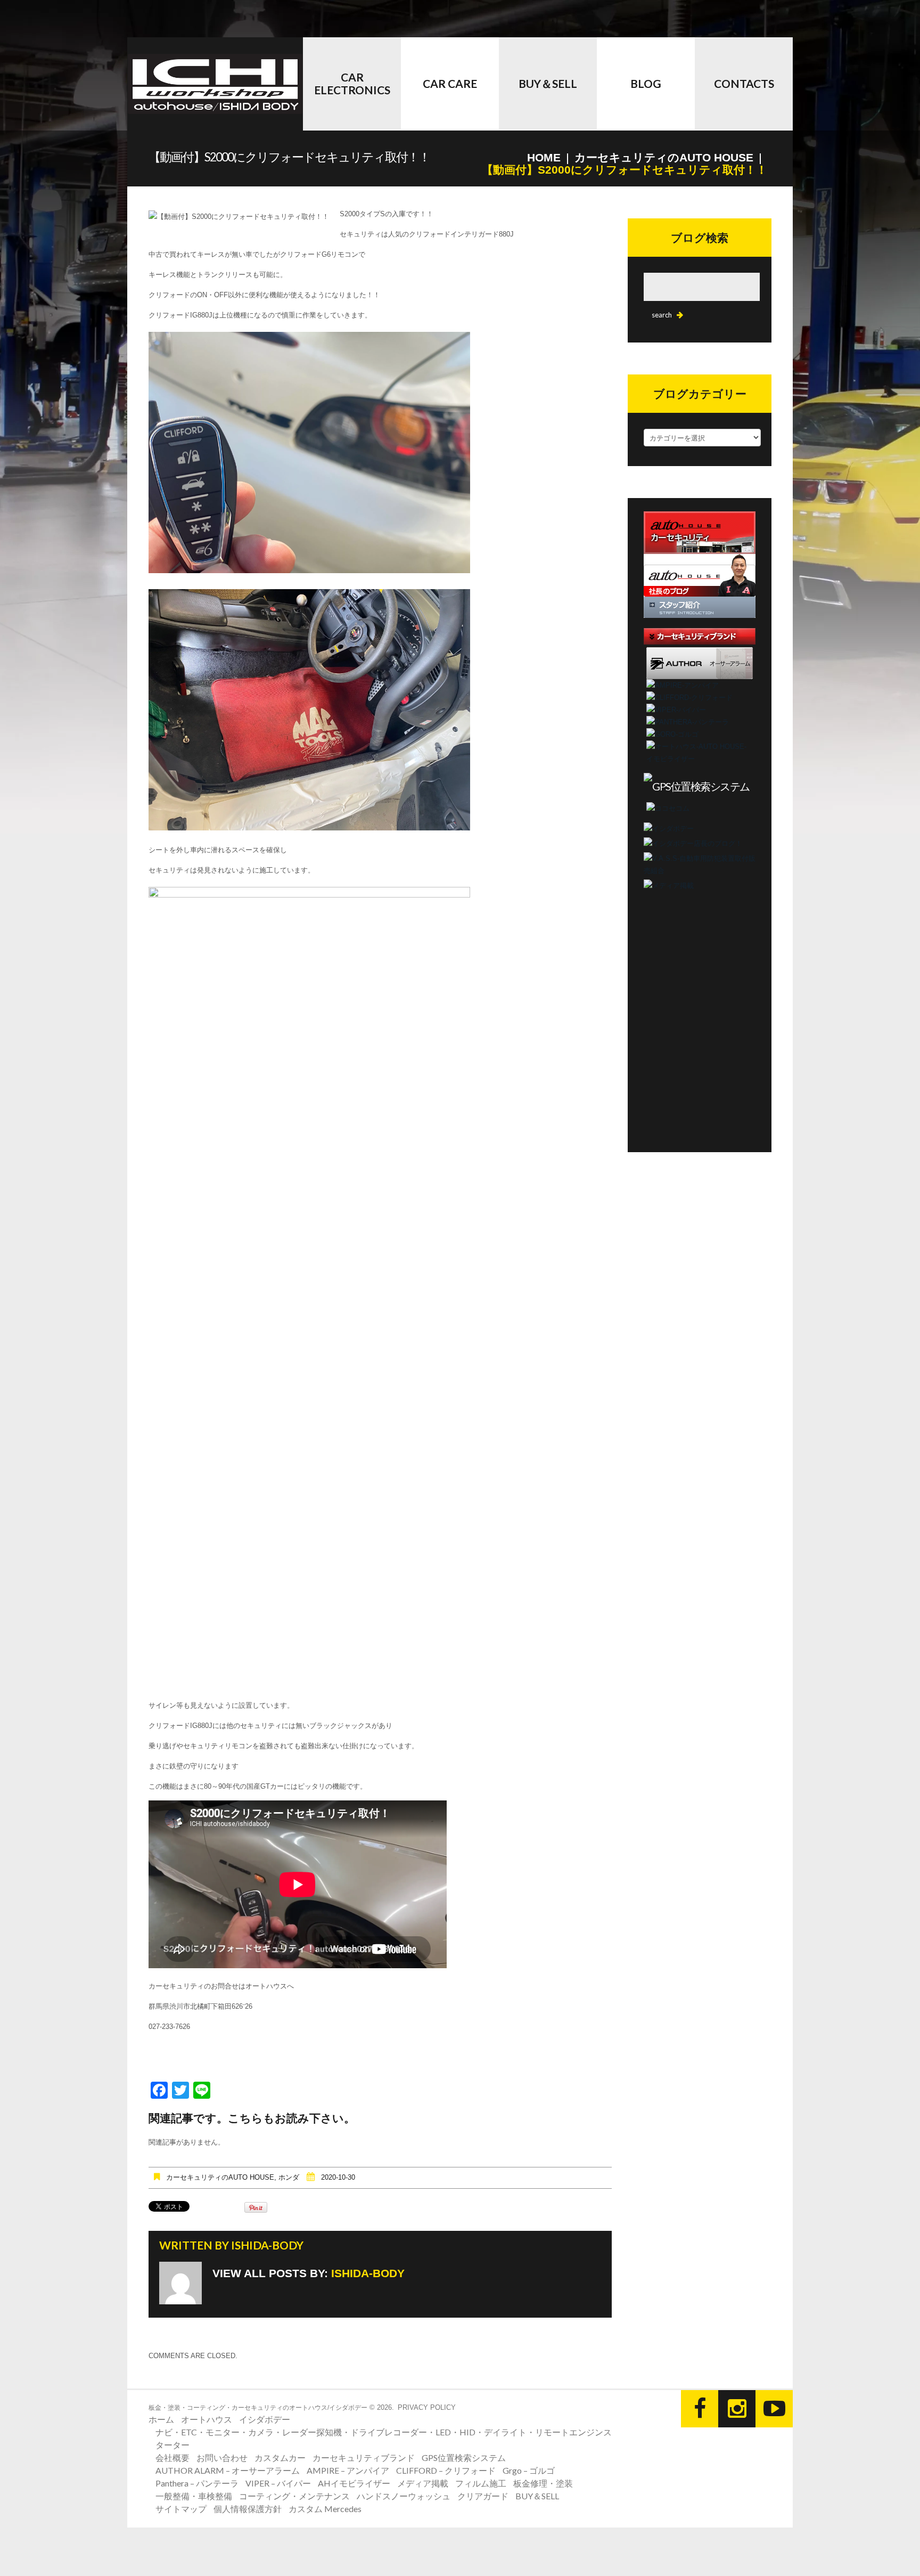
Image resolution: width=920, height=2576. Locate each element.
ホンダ (289, 2177)
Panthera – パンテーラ (197, 2483)
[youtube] (774, 2409)
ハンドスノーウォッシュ (404, 2496)
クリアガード (483, 2496)
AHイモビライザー (354, 2483)
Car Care (450, 83)
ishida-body (267, 2245)
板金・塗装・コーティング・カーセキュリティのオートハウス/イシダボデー (258, 2408)
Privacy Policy (427, 2407)
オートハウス (207, 2419)
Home (544, 157)
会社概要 (172, 2457)
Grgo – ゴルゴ (529, 2470)
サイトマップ (181, 2509)
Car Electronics (352, 83)
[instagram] (737, 2409)
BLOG (646, 83)
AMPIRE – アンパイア (348, 2470)
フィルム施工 (481, 2483)
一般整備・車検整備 (194, 2496)
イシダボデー (265, 2419)
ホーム (161, 2419)
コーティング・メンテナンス (294, 2496)
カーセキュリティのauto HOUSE (664, 157)
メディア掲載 (423, 2483)
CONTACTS (744, 83)
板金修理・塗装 (543, 2483)
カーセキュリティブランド (364, 2457)
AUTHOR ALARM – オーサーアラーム (228, 2470)
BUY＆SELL (548, 83)
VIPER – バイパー (278, 2483)
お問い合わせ (222, 2457)
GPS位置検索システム (464, 2457)
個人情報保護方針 (248, 2509)
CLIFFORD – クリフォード (446, 2470)
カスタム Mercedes (325, 2509)
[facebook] (700, 2409)
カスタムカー (280, 2457)
